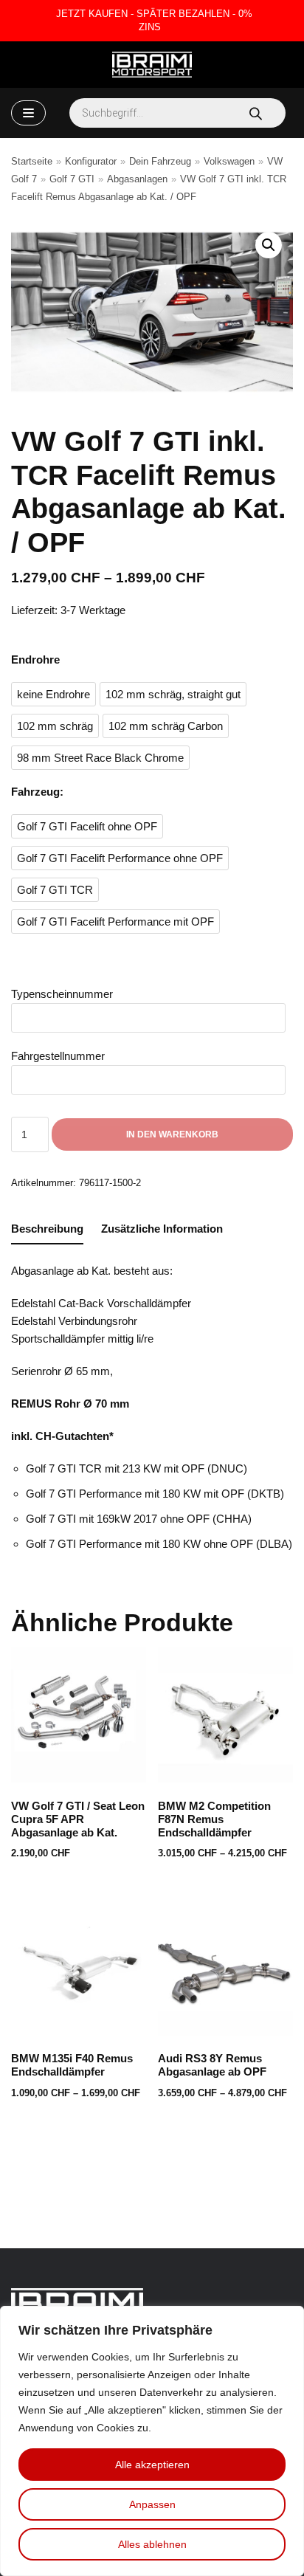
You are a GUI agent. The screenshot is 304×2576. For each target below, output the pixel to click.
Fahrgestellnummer (58, 1056)
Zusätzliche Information (162, 1229)
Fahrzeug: (37, 792)
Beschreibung (47, 1229)
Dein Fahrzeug (160, 161)
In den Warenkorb (172, 1134)
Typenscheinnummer (62, 994)
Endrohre (35, 660)
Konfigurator (91, 161)
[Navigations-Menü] (28, 113)
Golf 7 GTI (72, 179)
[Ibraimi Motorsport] (152, 65)
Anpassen (152, 2504)
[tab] (47, 1229)
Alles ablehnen (152, 2544)
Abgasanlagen (137, 179)
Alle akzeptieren (152, 2465)
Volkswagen (229, 161)
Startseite (32, 161)
